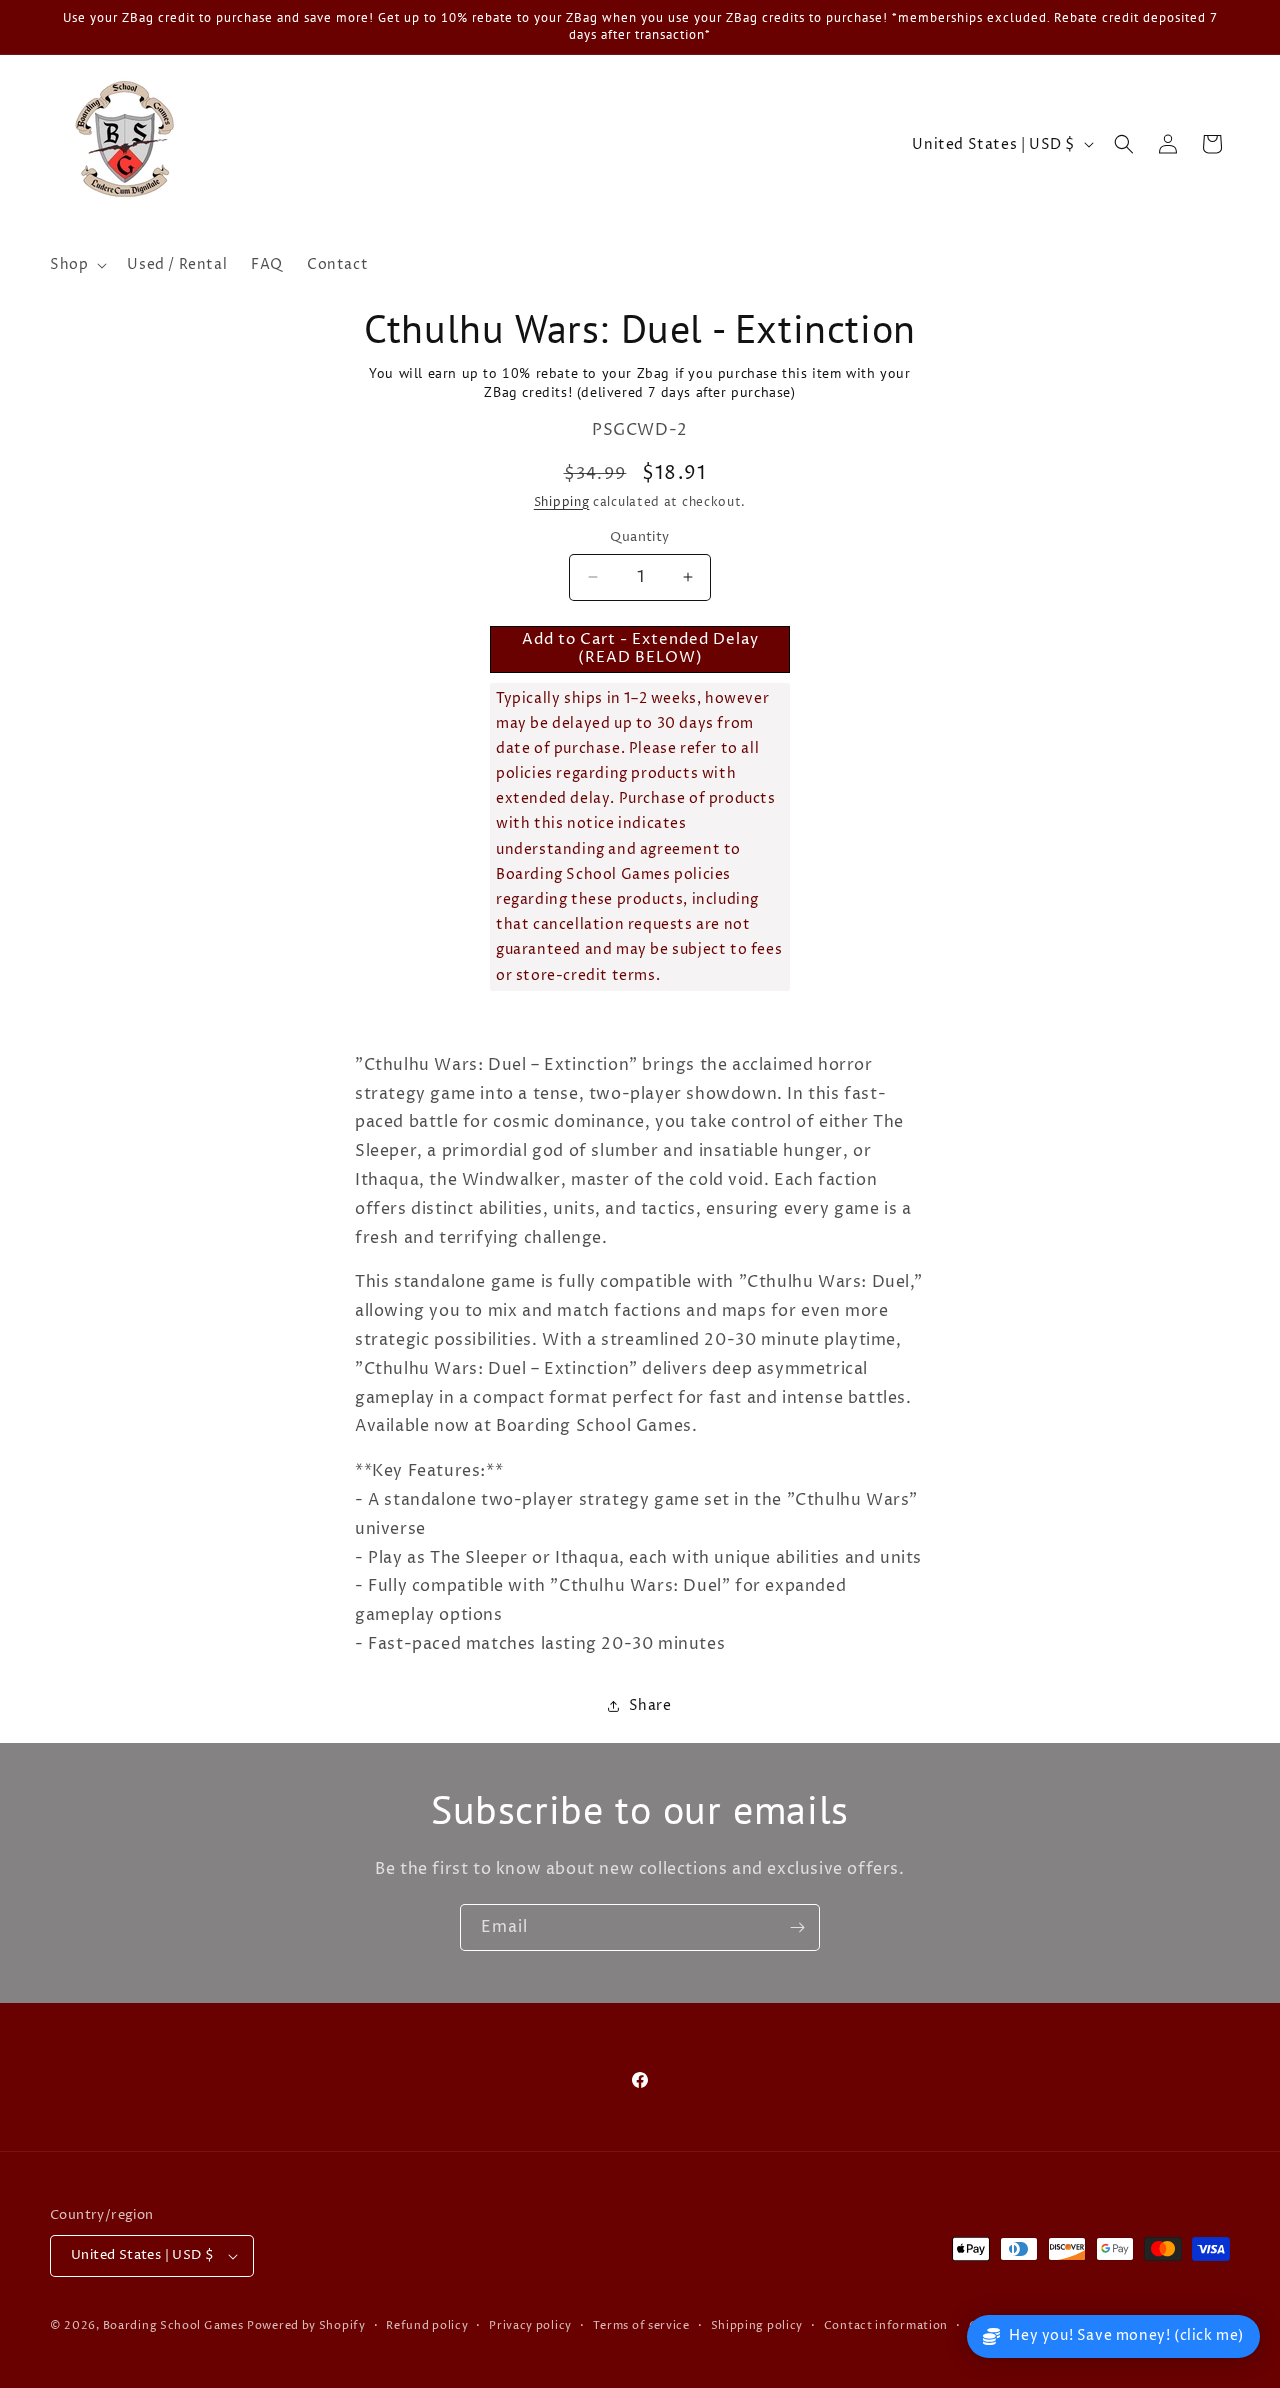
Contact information (886, 2325)
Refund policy (427, 2325)
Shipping (562, 502)
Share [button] (650, 1705)
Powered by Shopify (306, 2325)
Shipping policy (757, 2325)
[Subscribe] (797, 1927)
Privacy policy (530, 2325)
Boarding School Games (173, 2325)
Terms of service (641, 2325)
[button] (76, 265)
